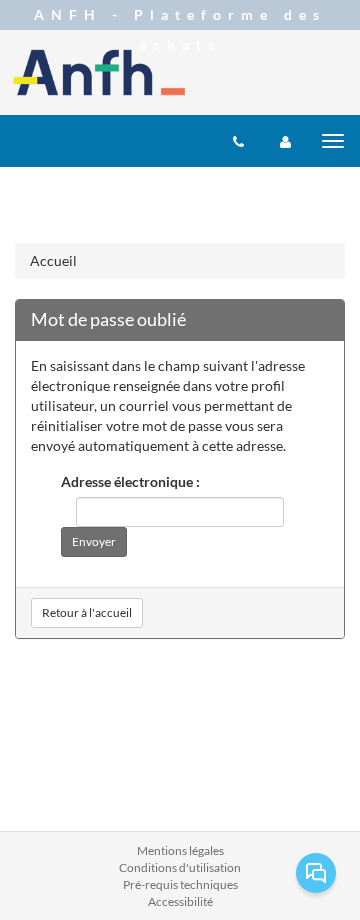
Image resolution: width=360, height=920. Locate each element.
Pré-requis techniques (180, 884)
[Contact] (238, 141)
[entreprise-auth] (285, 141)
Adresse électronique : (130, 481)
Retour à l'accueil (87, 612)
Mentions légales (180, 850)
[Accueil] (99, 72)
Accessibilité (180, 901)
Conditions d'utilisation (180, 867)
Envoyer (94, 541)
